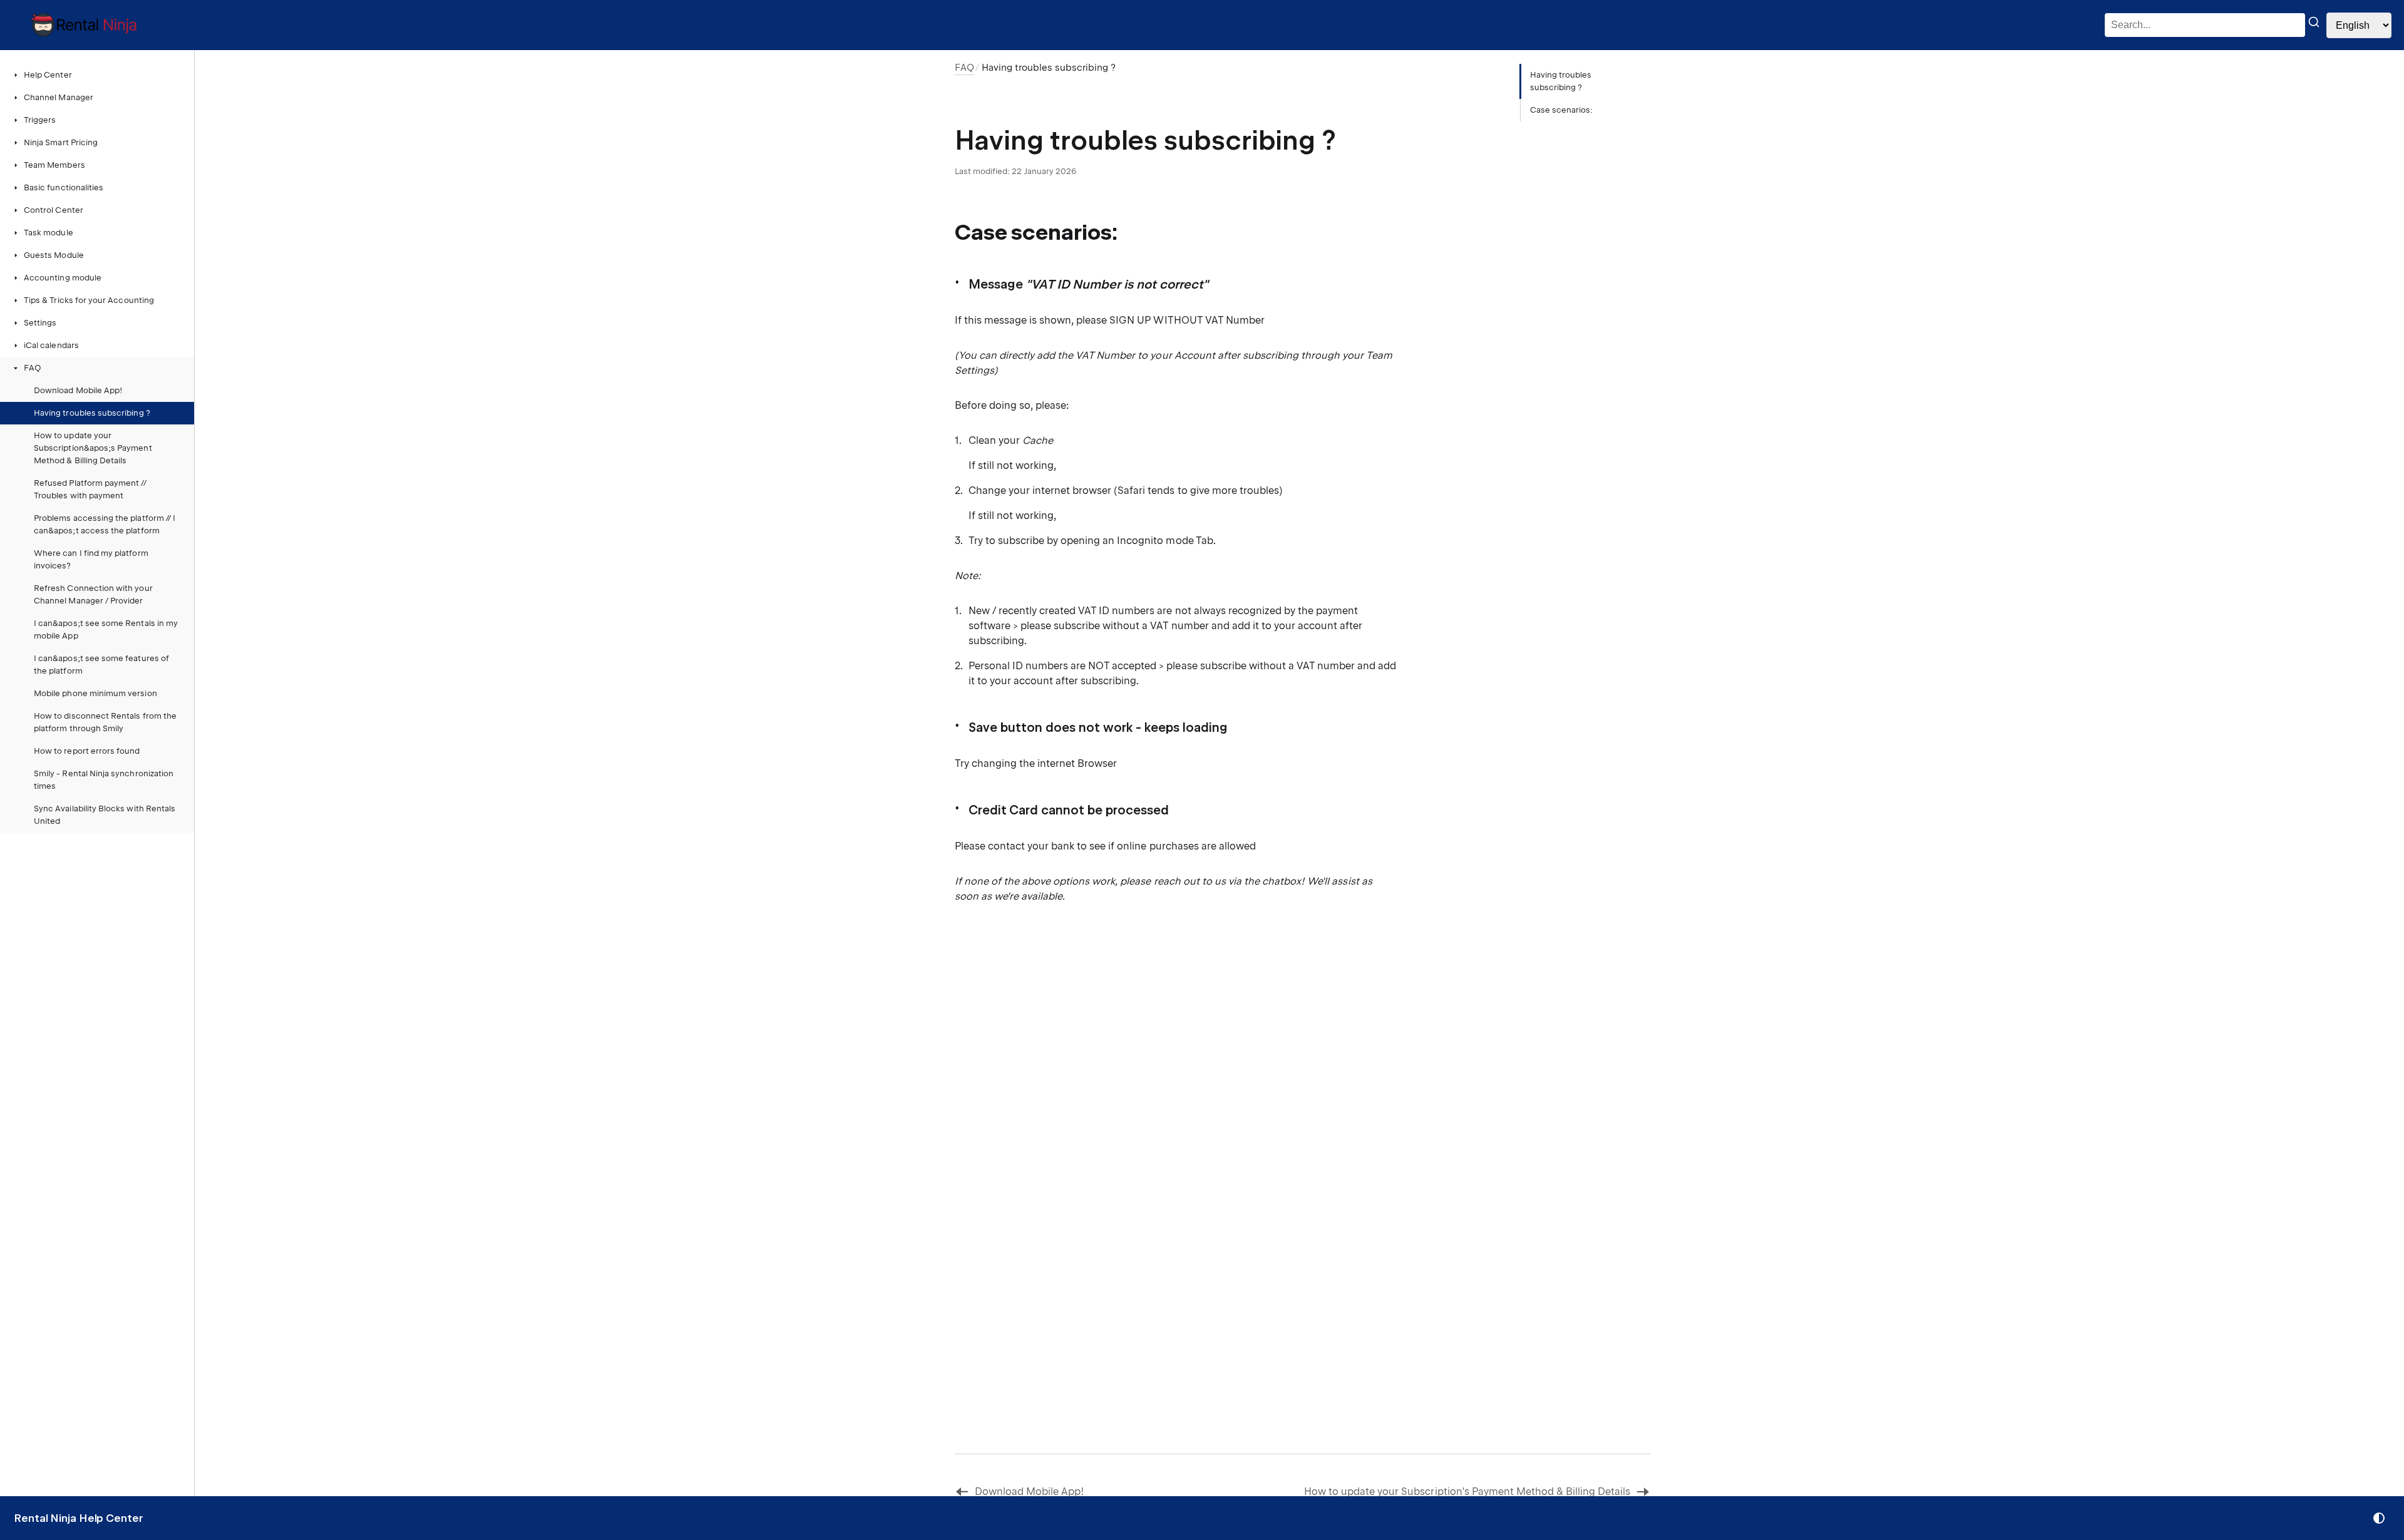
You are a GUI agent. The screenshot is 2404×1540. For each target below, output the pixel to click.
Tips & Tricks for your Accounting (89, 300)
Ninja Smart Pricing (61, 142)
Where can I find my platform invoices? (91, 559)
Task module (49, 233)
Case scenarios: (1562, 110)
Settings (40, 323)
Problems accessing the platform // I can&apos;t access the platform (105, 524)
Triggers (40, 120)
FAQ (32, 368)
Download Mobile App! (78, 390)
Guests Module (54, 255)
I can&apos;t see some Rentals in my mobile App (106, 629)
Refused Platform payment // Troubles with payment (90, 489)
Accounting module (63, 278)
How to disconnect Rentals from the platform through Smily (105, 722)
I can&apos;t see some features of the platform (101, 665)
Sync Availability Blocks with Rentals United (105, 815)
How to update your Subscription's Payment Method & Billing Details (1467, 1491)
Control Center (54, 210)
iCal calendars (51, 345)
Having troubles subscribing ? (92, 413)
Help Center (48, 75)
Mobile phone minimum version (95, 693)
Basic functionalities (64, 187)
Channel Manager (59, 97)
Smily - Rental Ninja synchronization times (104, 780)
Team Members (54, 165)
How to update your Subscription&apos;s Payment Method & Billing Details (93, 448)
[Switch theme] (2379, 1518)
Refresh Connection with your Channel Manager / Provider (93, 594)
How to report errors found (87, 751)
